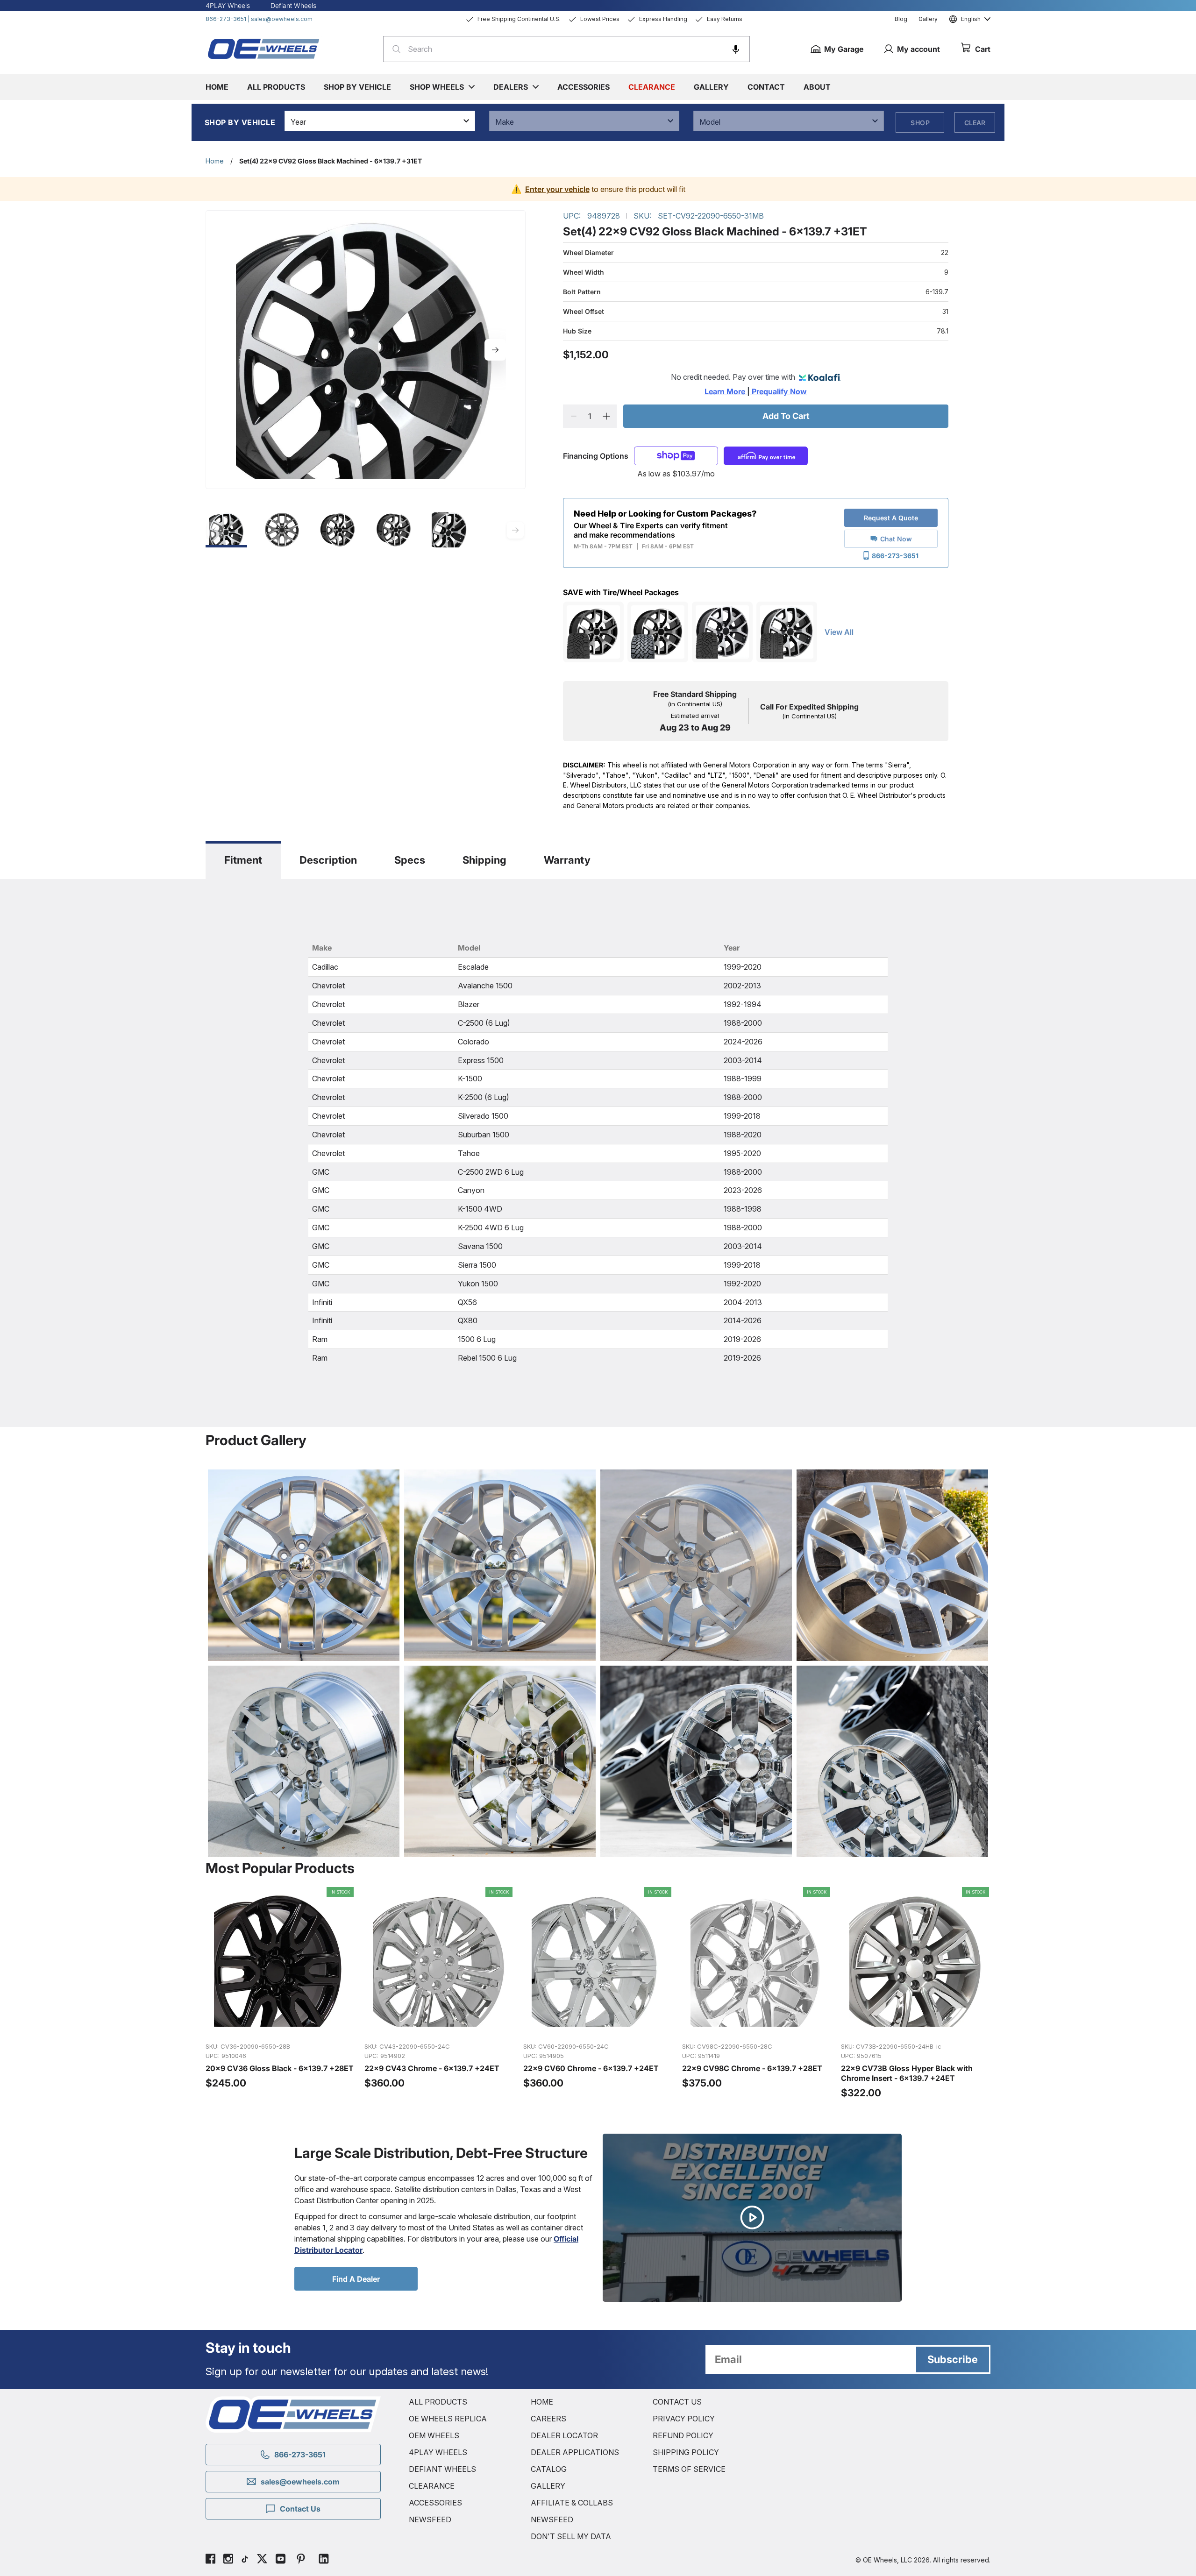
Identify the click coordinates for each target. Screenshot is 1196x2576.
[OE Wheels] (264, 49)
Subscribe (953, 2359)
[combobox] (566, 49)
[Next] (495, 350)
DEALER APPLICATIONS (575, 2452)
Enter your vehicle (557, 189)
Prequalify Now (778, 391)
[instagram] (228, 2560)
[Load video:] (752, 2218)
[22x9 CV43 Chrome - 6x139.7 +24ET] (439, 1993)
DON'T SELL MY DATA (571, 2536)
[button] (736, 49)
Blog (901, 19)
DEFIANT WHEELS (442, 2469)
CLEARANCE (432, 2486)
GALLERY (548, 2486)
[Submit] (394, 49)
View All (839, 632)
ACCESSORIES (435, 2503)
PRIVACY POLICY (684, 2419)
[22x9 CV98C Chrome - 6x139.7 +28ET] (757, 1993)
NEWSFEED (430, 2519)
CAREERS (548, 2419)
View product (280, 2025)
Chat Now (896, 539)
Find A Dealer (356, 2279)
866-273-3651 (226, 19)
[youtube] (281, 2560)
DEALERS (511, 87)
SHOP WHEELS (437, 87)
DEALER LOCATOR (564, 2435)
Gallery (928, 19)
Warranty (567, 860)
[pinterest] (301, 2560)
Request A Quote (891, 518)
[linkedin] (324, 2560)
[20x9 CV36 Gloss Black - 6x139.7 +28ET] (280, 1993)
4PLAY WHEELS (438, 2452)
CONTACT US (677, 2402)
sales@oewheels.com (282, 19)
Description (328, 860)
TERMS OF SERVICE (689, 2469)
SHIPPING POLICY (686, 2452)
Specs (410, 860)
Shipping (484, 860)
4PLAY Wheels (228, 5)
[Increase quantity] (606, 416)
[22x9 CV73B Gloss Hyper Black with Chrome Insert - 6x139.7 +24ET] (916, 1993)
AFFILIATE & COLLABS (572, 2503)
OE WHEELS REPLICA (448, 2419)
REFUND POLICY (683, 2435)
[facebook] (210, 2560)
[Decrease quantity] (573, 416)
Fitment (243, 860)
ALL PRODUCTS (438, 2402)
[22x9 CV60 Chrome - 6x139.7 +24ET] (598, 1993)
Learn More (726, 391)
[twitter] (262, 2560)
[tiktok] (245, 2560)
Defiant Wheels (293, 5)
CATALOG (549, 2469)
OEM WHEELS (434, 2435)
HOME (542, 2402)
